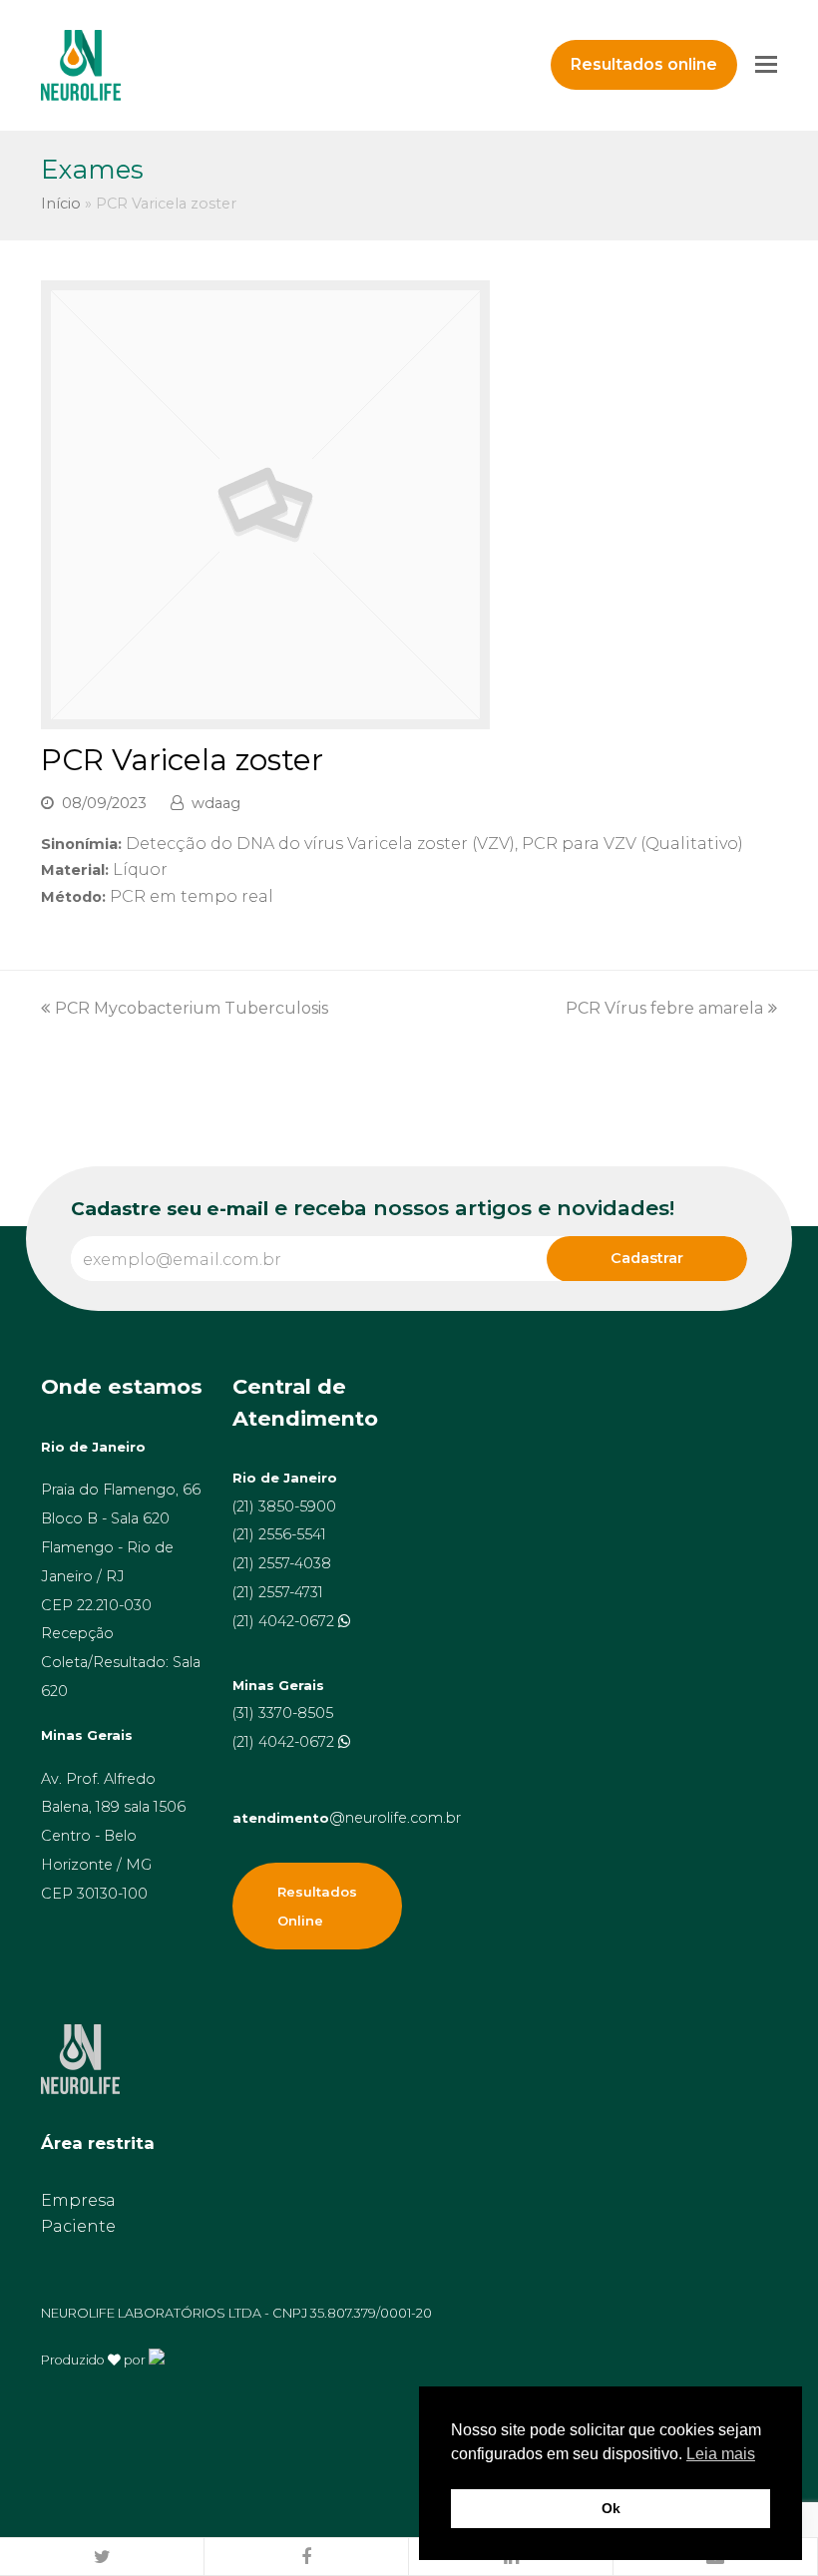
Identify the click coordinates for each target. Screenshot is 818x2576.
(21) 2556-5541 (279, 1534)
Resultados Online (317, 1906)
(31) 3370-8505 (283, 1713)
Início (61, 204)
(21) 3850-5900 (284, 1506)
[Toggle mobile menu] (766, 65)
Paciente (78, 2226)
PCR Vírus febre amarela (664, 1008)
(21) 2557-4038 (282, 1563)
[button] (102, 2557)
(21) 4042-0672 (285, 1621)
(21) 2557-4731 (278, 1592)
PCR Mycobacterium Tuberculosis (192, 1008)
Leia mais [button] (721, 2454)
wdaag (216, 803)
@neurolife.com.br (347, 1818)
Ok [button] (611, 2508)
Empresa (78, 2200)
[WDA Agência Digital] (157, 2359)
